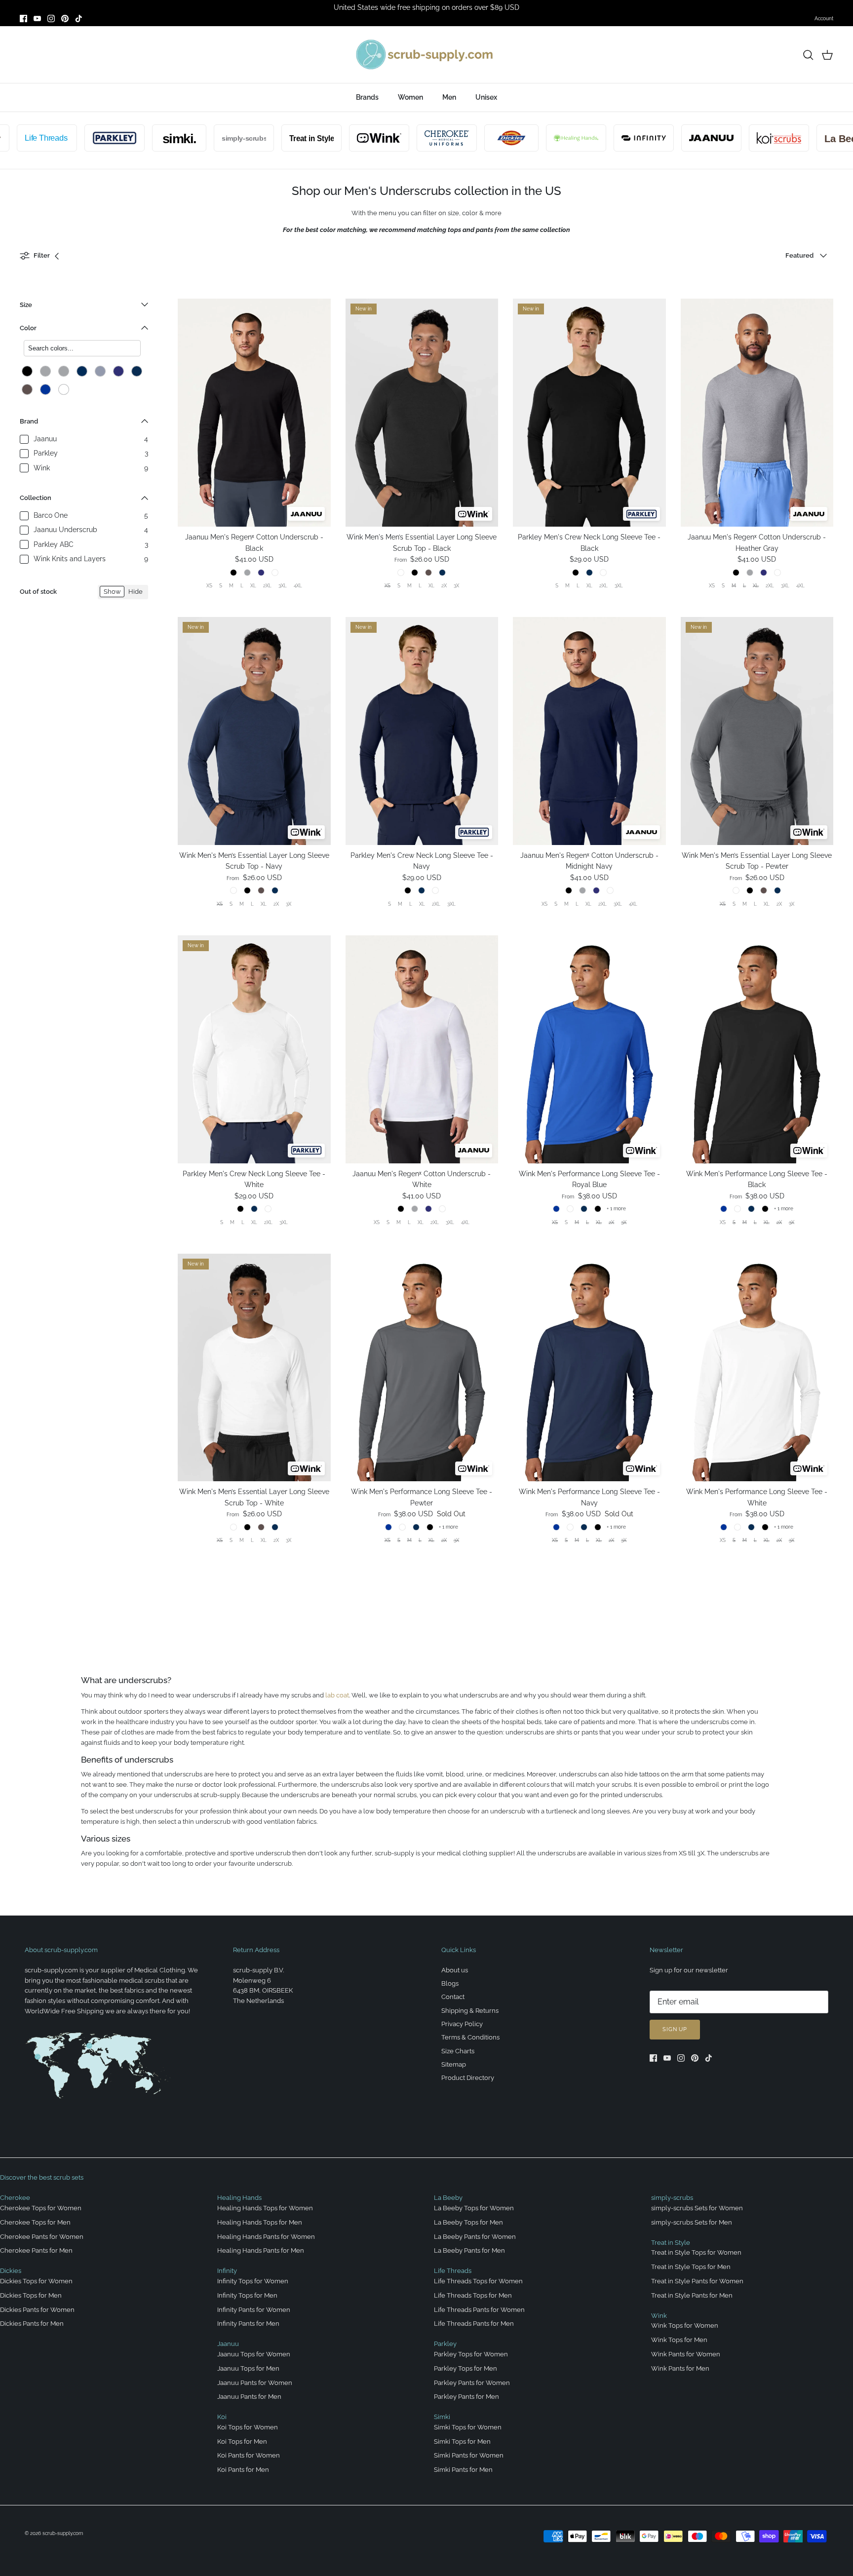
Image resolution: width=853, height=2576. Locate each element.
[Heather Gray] (64, 371)
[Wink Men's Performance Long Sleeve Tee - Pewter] (422, 1368)
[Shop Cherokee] (403, 138)
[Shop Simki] (136, 138)
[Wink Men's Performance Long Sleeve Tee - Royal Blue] (589, 1049)
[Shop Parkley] (71, 138)
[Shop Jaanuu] (668, 138)
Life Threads (453, 2271)
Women (410, 97)
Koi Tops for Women (248, 2427)
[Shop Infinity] (600, 138)
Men (449, 97)
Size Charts (458, 2051)
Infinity (227, 2271)
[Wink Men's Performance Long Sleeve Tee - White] (757, 1368)
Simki (442, 2417)
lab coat (337, 1695)
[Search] (808, 55)
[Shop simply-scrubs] (200, 138)
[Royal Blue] (45, 389)
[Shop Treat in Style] (268, 138)
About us (455, 1970)
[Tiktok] (79, 19)
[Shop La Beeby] (803, 138)
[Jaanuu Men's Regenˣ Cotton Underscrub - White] (422, 1049)
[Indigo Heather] (100, 371)
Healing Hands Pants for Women (266, 2237)
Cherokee (15, 2198)
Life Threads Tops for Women (478, 2281)
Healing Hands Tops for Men (260, 2222)
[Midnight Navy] (118, 371)
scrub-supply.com (63, 2533)
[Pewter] (27, 389)
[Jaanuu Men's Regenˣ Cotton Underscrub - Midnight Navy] (589, 731)
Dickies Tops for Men (31, 2295)
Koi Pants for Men (243, 2470)
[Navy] (137, 371)
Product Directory (468, 2078)
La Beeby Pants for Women (475, 2237)
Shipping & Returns (470, 2011)
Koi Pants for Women (249, 2455)
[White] (64, 389)
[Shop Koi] (736, 138)
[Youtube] (37, 19)
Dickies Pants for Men (32, 2324)
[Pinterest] (65, 19)
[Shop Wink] (336, 138)
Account (824, 19)
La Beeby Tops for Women (474, 2208)
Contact (453, 1997)
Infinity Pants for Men (248, 2324)
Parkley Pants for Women (472, 2383)
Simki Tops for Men (462, 2441)
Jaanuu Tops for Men (248, 2368)
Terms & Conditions (470, 2037)
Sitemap (454, 2064)
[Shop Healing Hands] (533, 138)
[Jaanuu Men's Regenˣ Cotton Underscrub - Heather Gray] (757, 413)
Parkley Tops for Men (465, 2368)
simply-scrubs (672, 2198)
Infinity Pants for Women (254, 2310)
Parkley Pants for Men (466, 2397)
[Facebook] (23, 19)
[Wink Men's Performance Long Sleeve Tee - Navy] (589, 1368)
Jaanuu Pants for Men (249, 2397)
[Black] (27, 371)
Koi (222, 2417)
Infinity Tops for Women (253, 2281)
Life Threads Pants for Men (474, 2324)
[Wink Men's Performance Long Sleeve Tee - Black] (757, 1049)
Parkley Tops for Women (471, 2354)
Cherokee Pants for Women (42, 2237)
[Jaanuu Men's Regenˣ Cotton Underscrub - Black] (254, 413)
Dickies (11, 2271)
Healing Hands (239, 2198)
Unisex (486, 97)
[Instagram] (51, 19)
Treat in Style (671, 2243)
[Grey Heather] (45, 371)
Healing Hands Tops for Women (265, 2208)
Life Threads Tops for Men (473, 2295)
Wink (659, 2316)
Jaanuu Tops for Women (254, 2354)
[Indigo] (82, 371)
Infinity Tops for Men (247, 2295)
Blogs (450, 1983)
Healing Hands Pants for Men (261, 2250)
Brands (367, 97)
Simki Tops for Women (468, 2427)
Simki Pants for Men (463, 2470)
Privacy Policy (462, 2024)
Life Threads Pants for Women (479, 2310)
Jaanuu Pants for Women (255, 2383)
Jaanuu (228, 2344)
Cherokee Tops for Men (35, 2222)
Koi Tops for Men (242, 2441)
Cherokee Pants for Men (36, 2250)
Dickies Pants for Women (37, 2310)
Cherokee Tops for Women (41, 2208)
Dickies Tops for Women (36, 2281)
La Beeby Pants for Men (469, 2250)
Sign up (675, 2029)
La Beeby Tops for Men (468, 2222)
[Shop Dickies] (468, 138)
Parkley (445, 2344)
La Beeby (448, 2198)
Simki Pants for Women (469, 2455)
